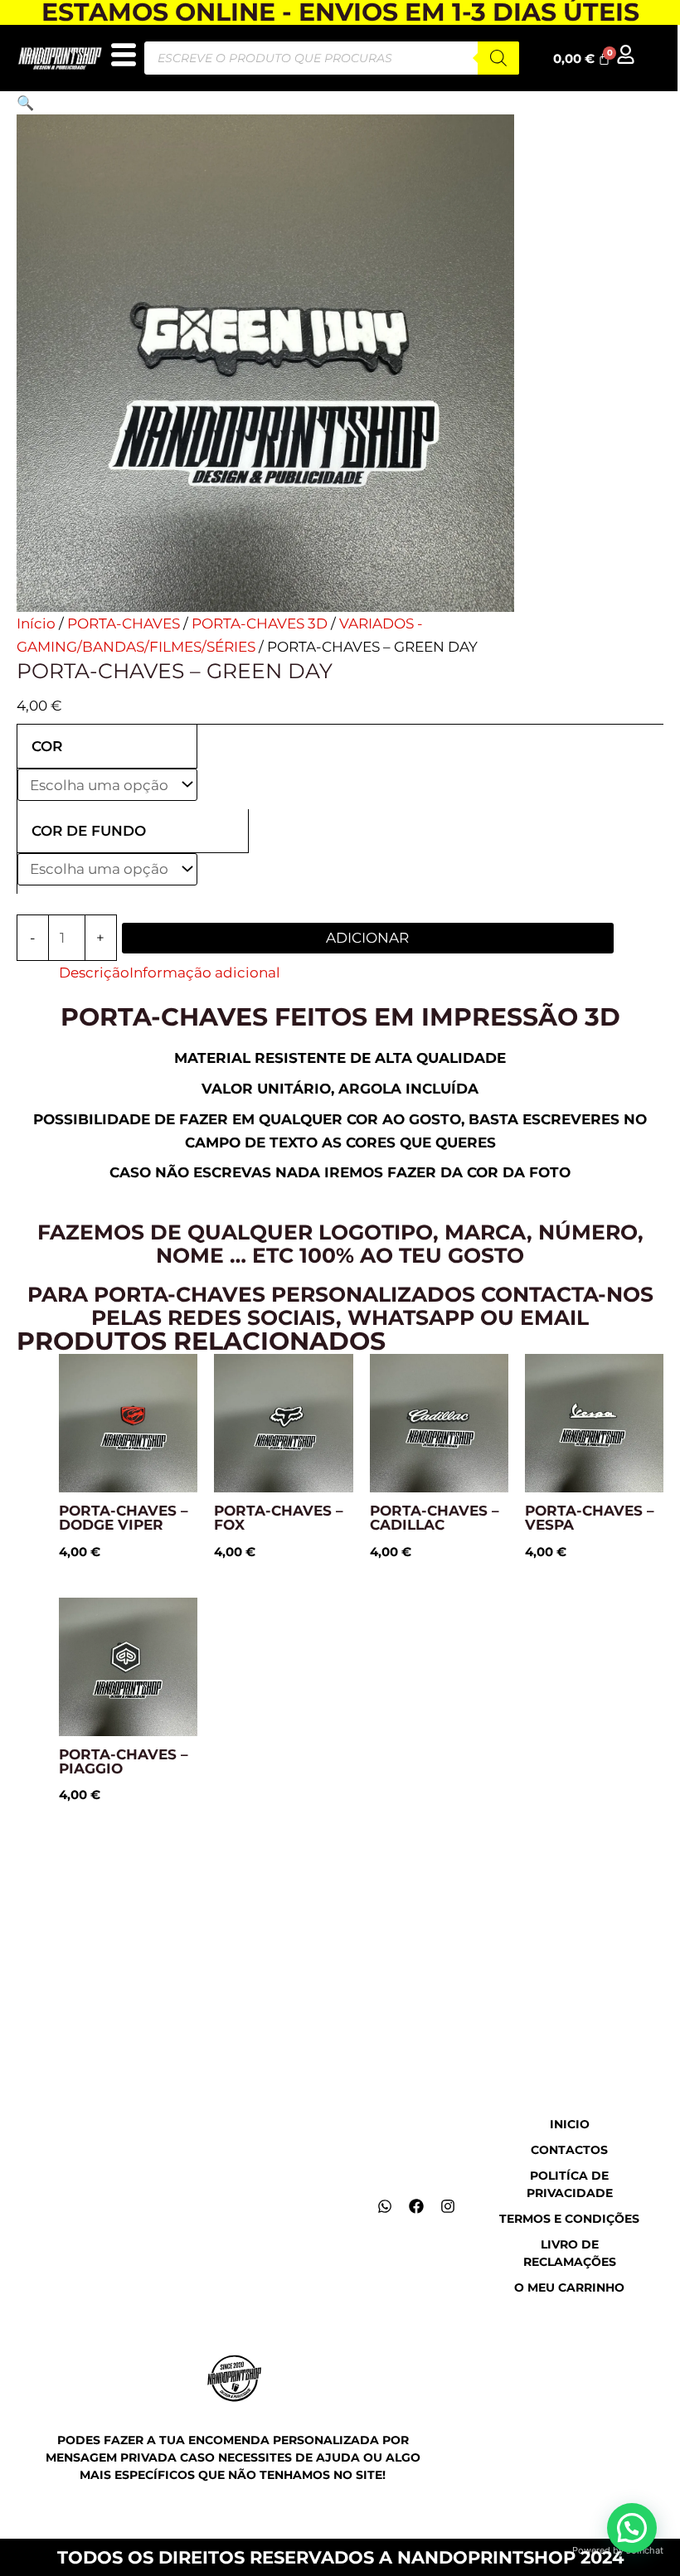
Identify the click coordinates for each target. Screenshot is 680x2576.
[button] (25, 103)
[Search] (498, 58)
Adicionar (367, 938)
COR (47, 746)
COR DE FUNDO (89, 831)
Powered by (618, 2550)
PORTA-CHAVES (124, 623)
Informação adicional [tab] (205, 973)
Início (36, 623)
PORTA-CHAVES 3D (260, 623)
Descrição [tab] (94, 973)
